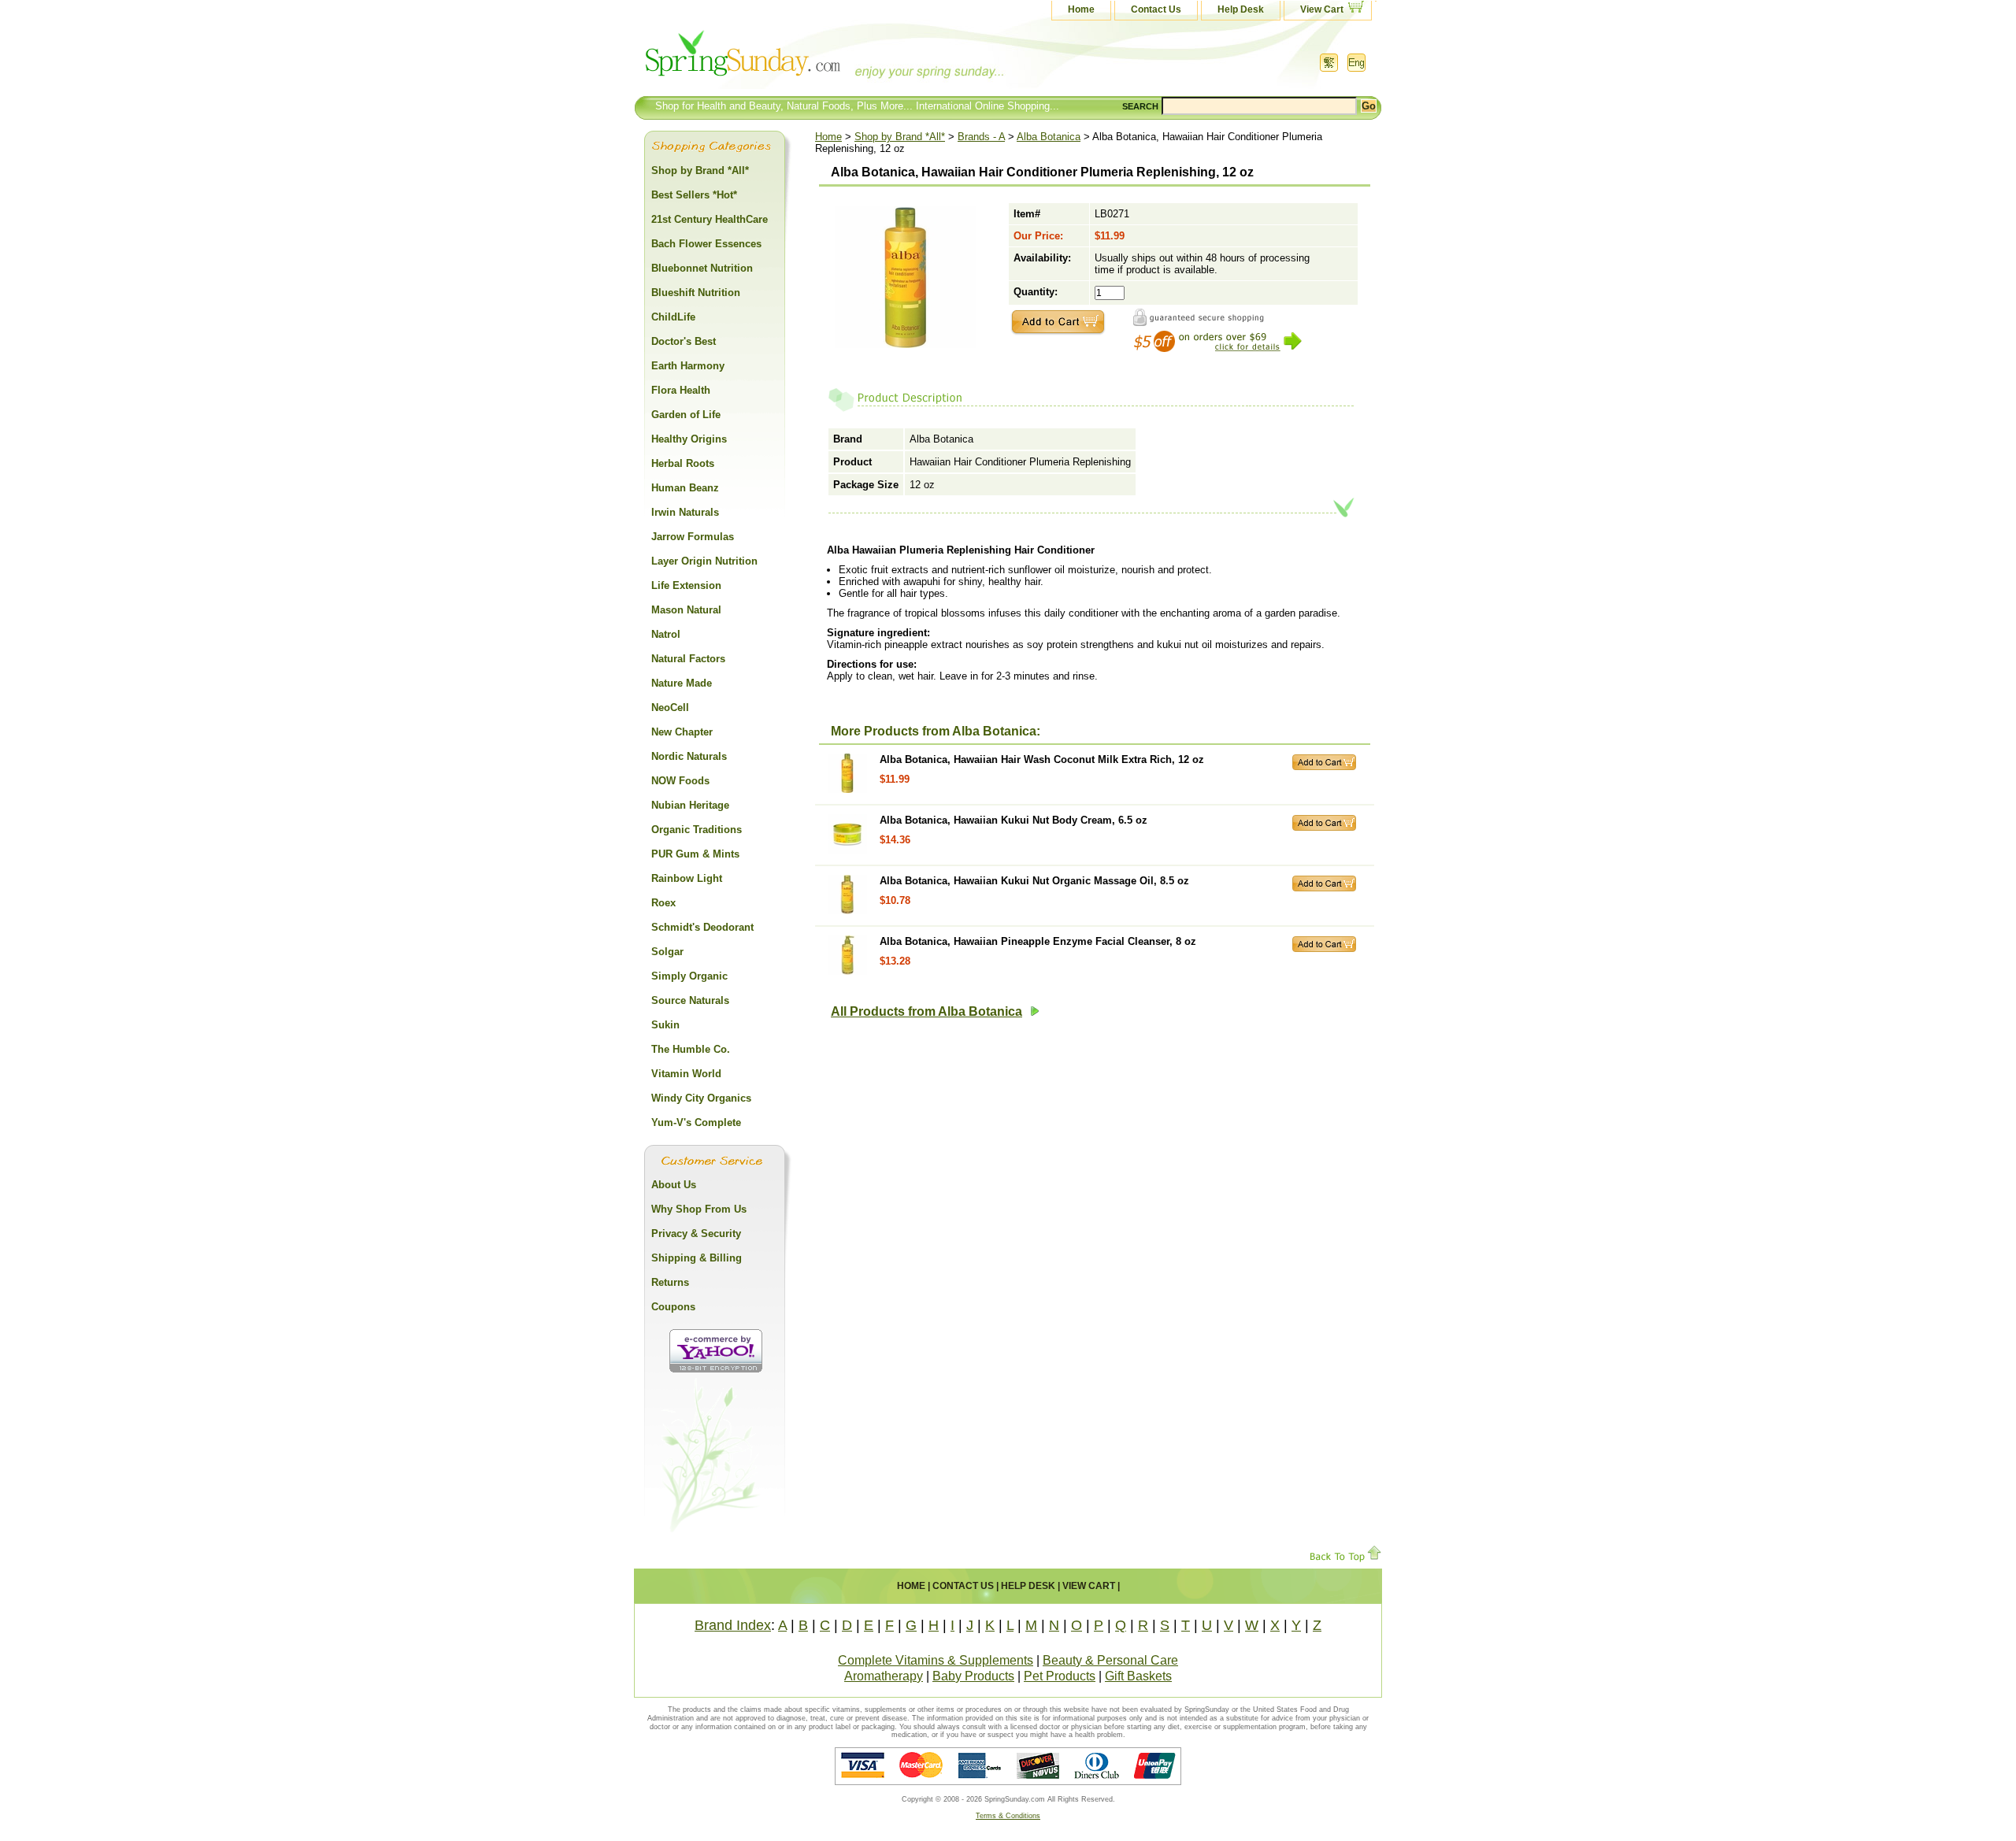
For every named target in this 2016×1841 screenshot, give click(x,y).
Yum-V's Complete (696, 1122)
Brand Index (733, 1625)
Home (1081, 9)
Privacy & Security (696, 1234)
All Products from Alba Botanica (926, 1011)
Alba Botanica (1049, 137)
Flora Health (681, 390)
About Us (674, 1185)
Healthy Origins (689, 439)
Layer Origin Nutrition (704, 561)
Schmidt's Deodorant (702, 927)
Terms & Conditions (1008, 1816)
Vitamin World (686, 1074)
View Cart (1322, 9)
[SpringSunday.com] (791, 59)
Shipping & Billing (697, 1258)
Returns (670, 1282)
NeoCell (670, 708)
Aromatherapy (884, 1676)
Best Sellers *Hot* (694, 195)
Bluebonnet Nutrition (702, 268)
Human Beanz (685, 488)
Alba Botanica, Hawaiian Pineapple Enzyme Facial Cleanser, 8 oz (1038, 941)
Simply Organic (689, 976)
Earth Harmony (688, 366)
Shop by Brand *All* (900, 137)
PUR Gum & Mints (695, 854)
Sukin (665, 1025)
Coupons (673, 1307)
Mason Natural (686, 610)
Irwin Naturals (685, 512)
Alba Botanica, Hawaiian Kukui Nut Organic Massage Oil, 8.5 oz (1034, 881)
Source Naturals (690, 1000)
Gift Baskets (1138, 1676)
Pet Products (1060, 1676)
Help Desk (1241, 9)
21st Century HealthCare (710, 219)
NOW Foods (680, 781)
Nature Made (682, 683)
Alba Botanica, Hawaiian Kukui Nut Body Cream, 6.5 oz (1014, 820)
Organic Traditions (697, 830)
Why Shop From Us (699, 1209)
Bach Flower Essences (706, 244)
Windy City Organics (701, 1098)
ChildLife (673, 317)
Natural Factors (688, 659)
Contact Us (1156, 9)
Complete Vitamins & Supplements (936, 1660)
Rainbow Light (687, 878)
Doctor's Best (684, 341)
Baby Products (973, 1676)
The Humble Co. (691, 1049)
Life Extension (686, 585)
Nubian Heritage (690, 805)
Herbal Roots (683, 463)
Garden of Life (686, 415)
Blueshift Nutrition (696, 293)
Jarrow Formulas (693, 537)
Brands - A (981, 137)
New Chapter (682, 732)
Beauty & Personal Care (1110, 1660)
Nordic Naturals (689, 756)
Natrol (666, 634)
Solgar (667, 952)
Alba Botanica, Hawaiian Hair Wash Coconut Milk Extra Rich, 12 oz (1042, 759)
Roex (663, 903)
